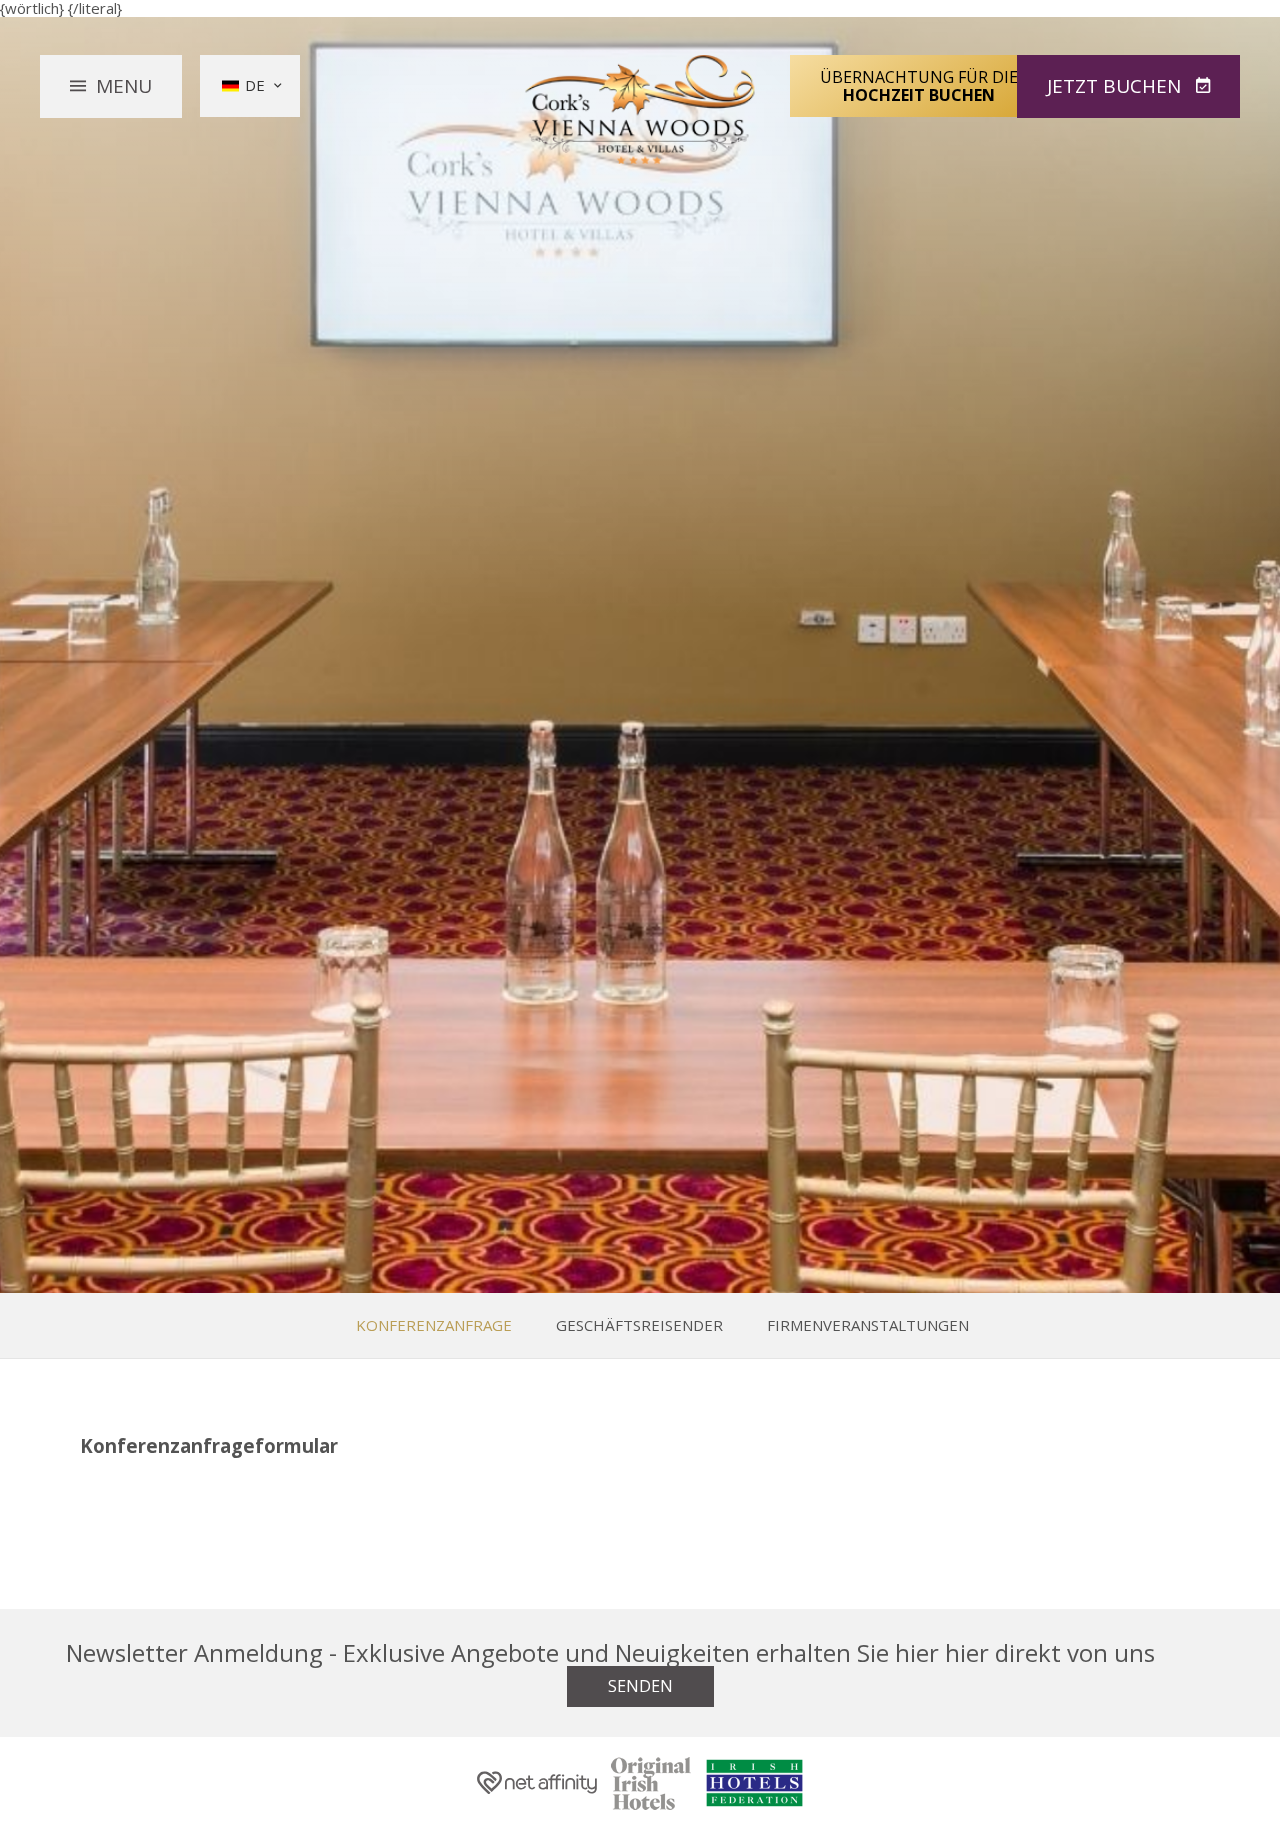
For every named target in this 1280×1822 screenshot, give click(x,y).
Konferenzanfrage (434, 1325)
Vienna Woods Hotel (640, 110)
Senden (640, 1686)
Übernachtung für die (919, 86)
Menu (124, 86)
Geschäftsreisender (639, 1325)
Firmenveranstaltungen (868, 1325)
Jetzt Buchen (1116, 86)
